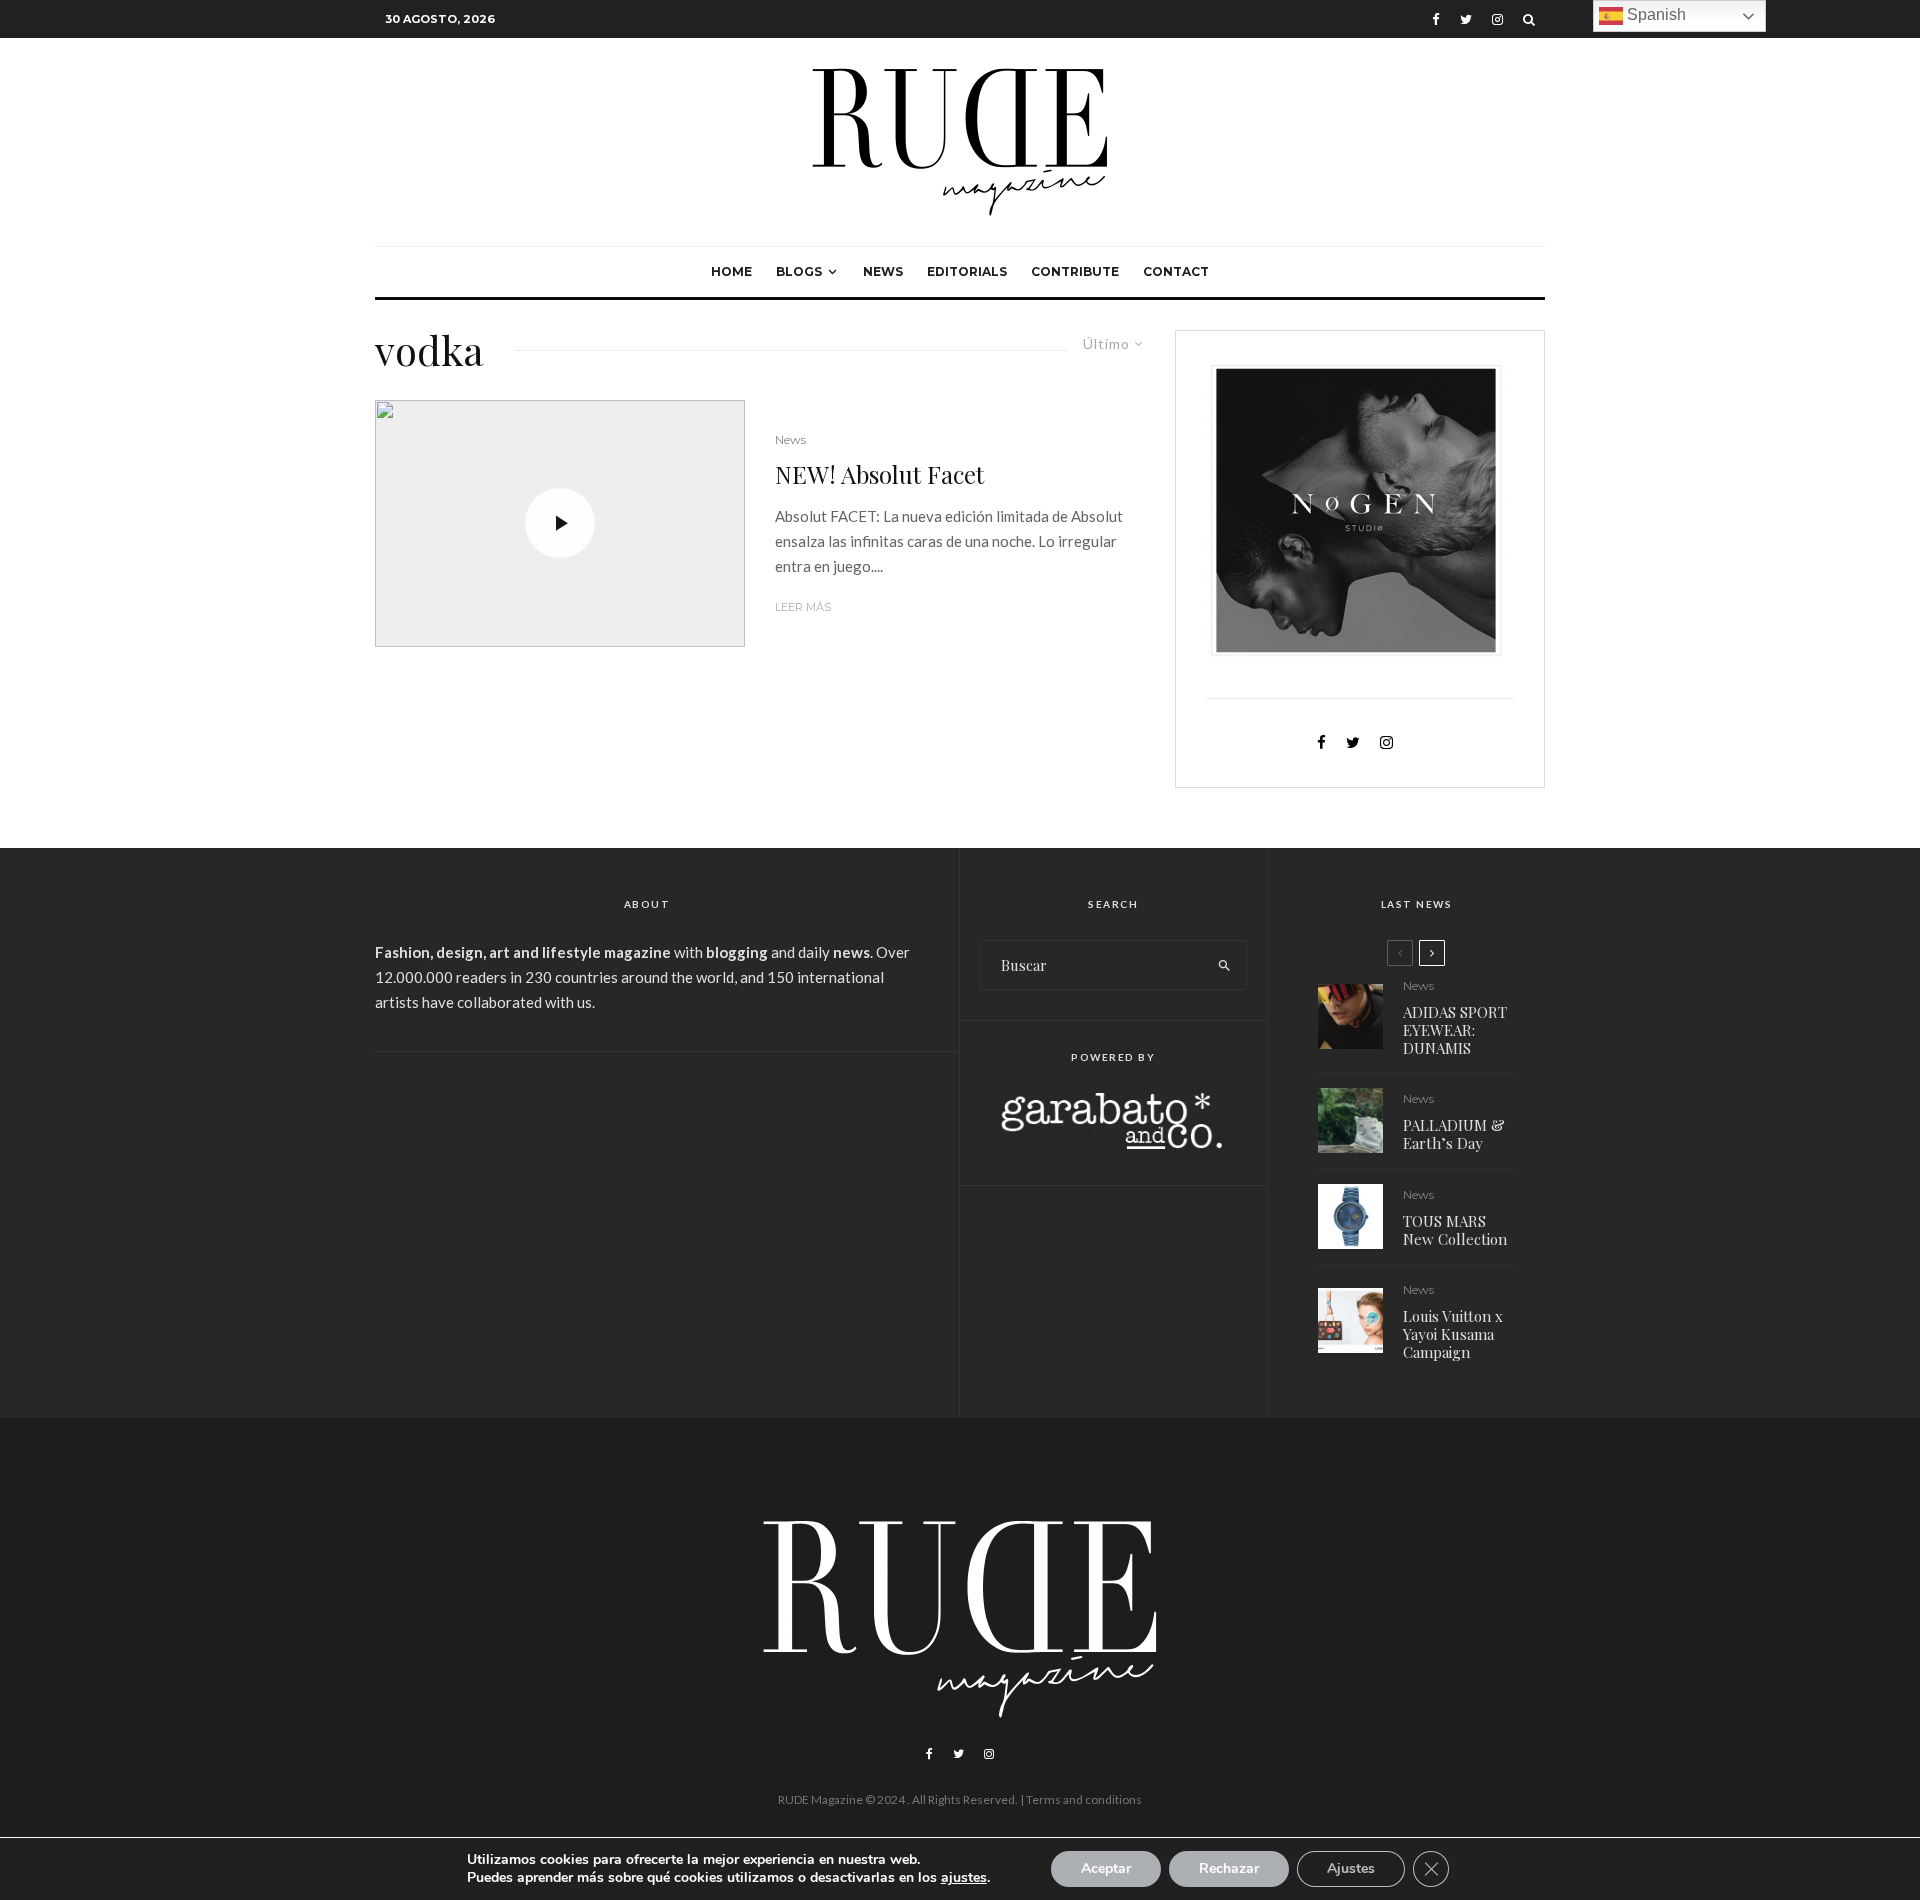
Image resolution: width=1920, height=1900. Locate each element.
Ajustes (1351, 1868)
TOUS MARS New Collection (1455, 1230)
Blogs (799, 271)
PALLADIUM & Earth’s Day (1454, 1134)
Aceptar (1106, 1868)
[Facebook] (1436, 19)
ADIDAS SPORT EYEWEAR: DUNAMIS (1455, 1030)
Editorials (967, 271)
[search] (1224, 965)
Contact (1176, 271)
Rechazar (1229, 1868)
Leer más (803, 607)
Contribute (1075, 271)
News (883, 271)
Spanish (1654, 14)
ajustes (964, 1878)
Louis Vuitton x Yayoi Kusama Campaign (1453, 1334)
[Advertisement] (647, 1222)
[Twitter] (1466, 19)
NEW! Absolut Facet (879, 474)
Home (731, 271)
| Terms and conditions (1081, 1799)
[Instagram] (1497, 19)
